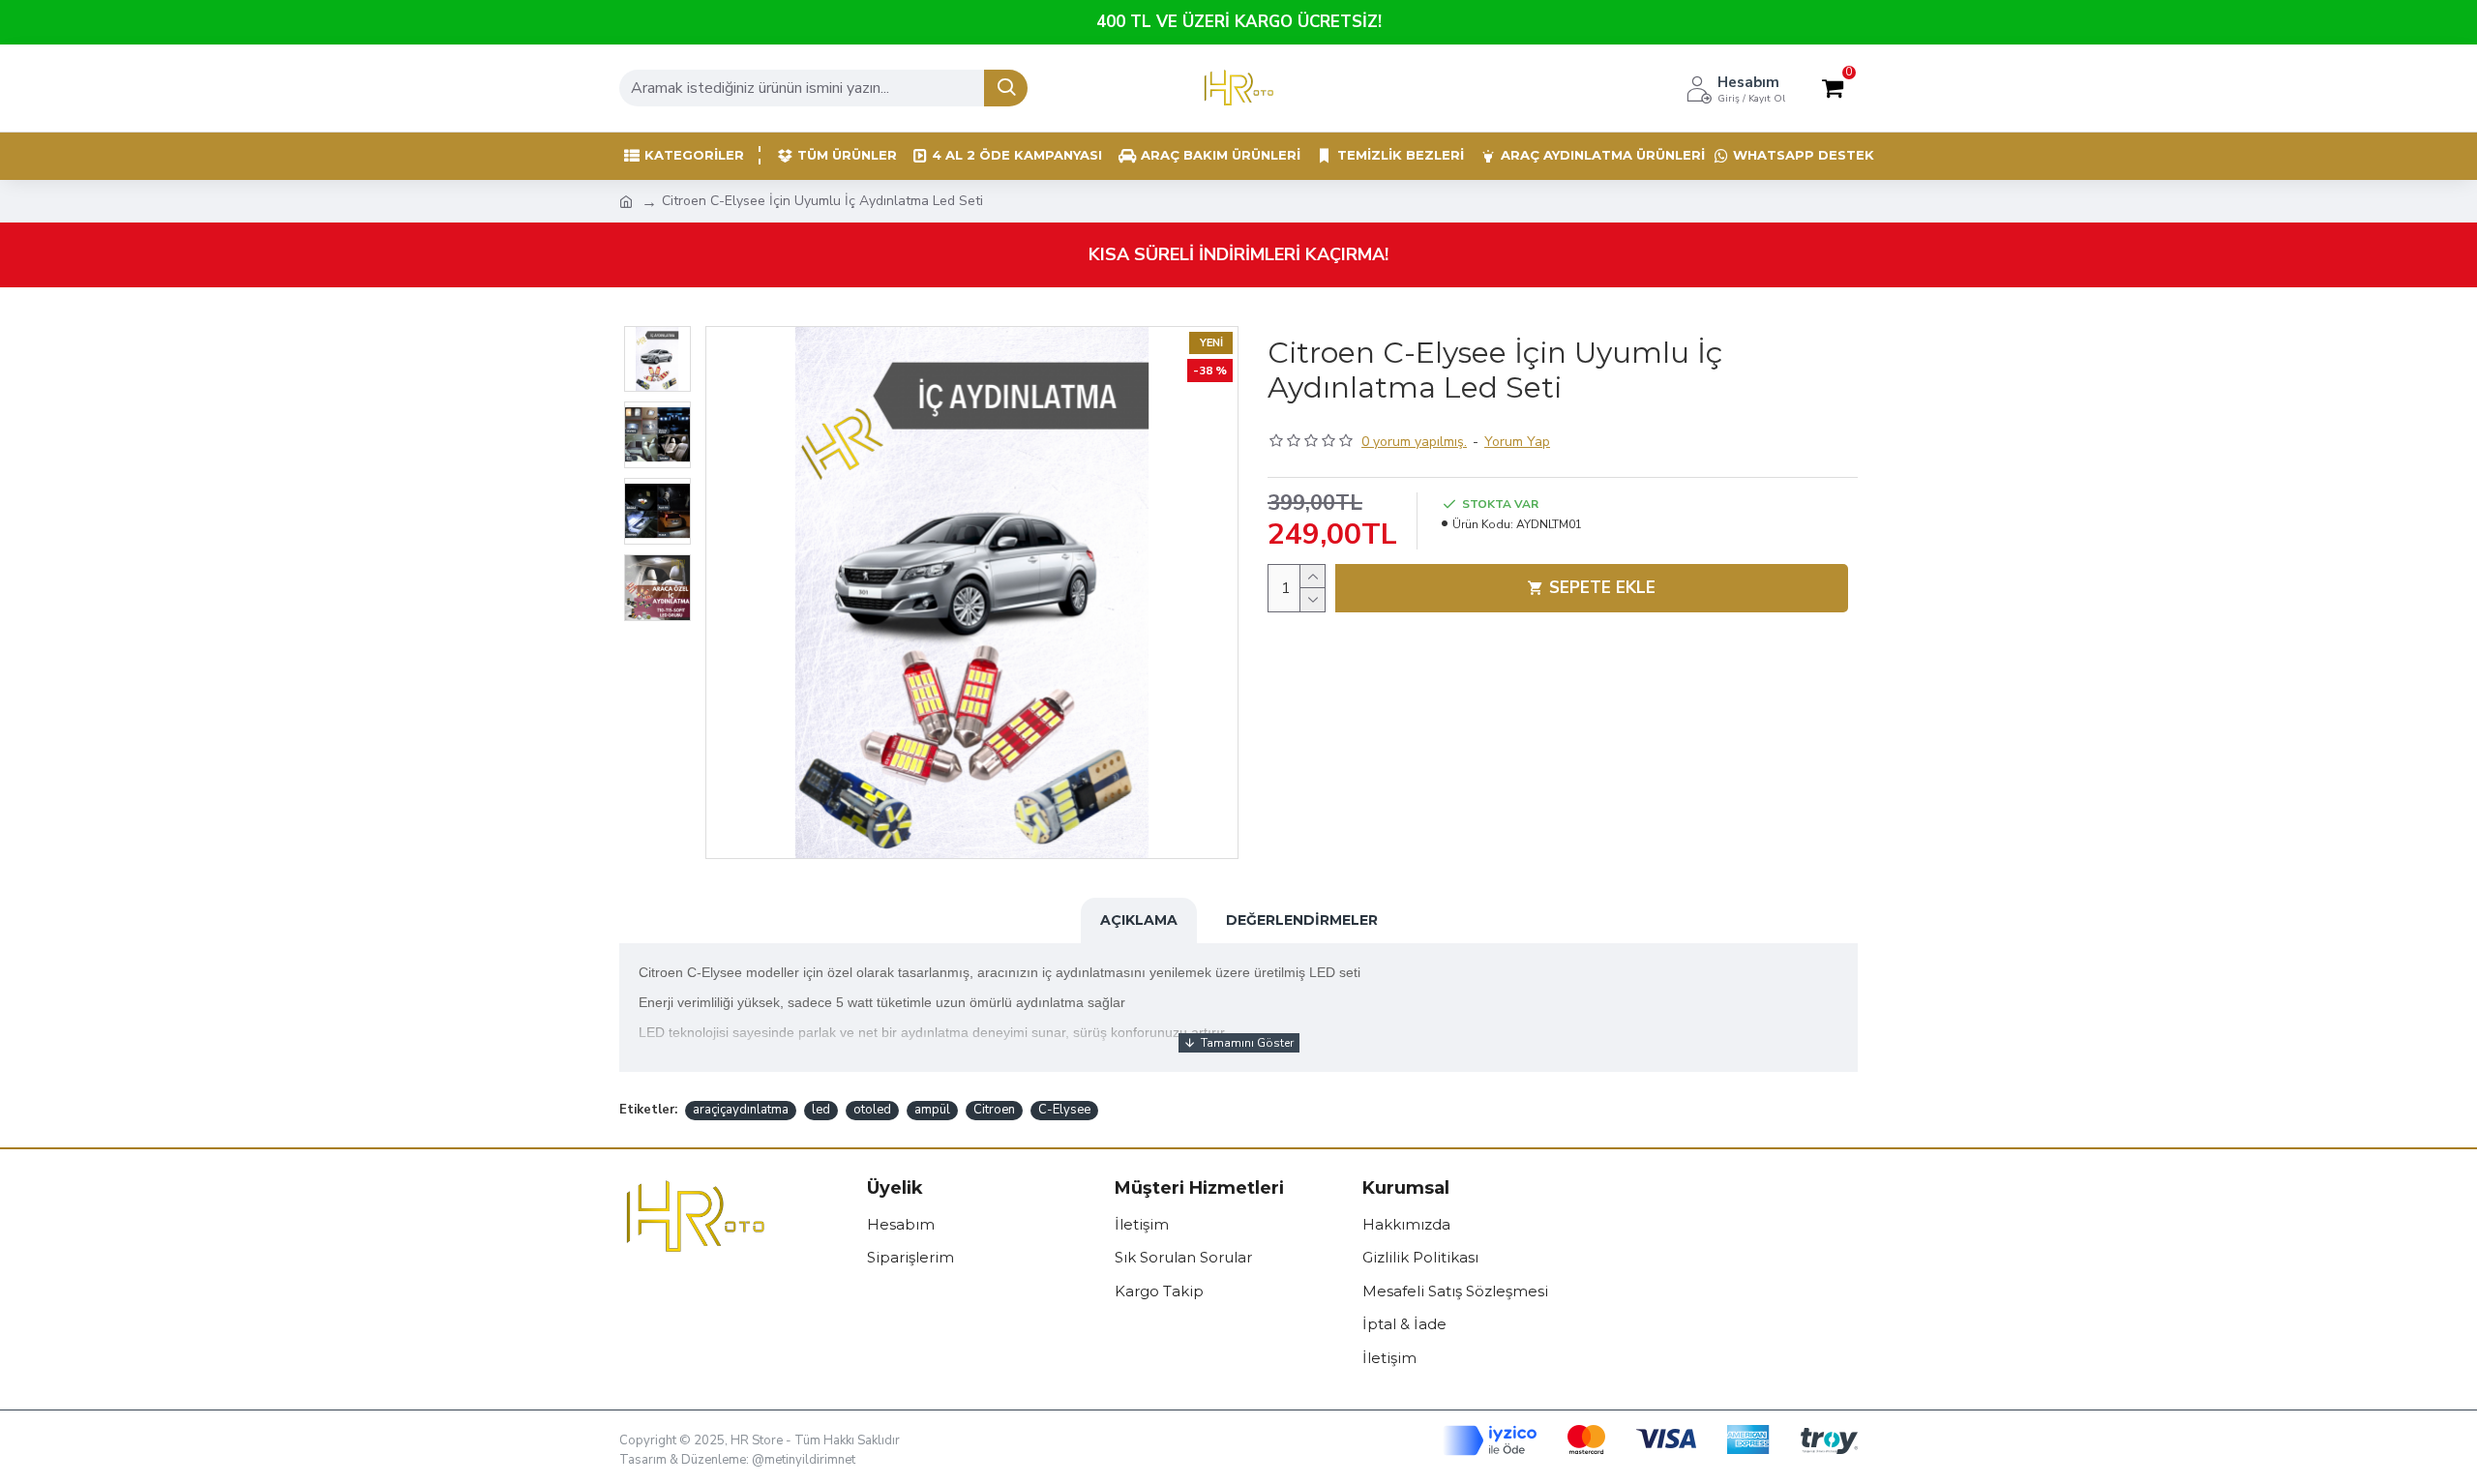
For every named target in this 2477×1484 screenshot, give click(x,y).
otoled (872, 1110)
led (821, 1110)
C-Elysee (1064, 1110)
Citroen (994, 1110)
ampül (932, 1110)
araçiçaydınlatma (741, 1110)
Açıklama (1139, 920)
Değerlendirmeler (1302, 920)
